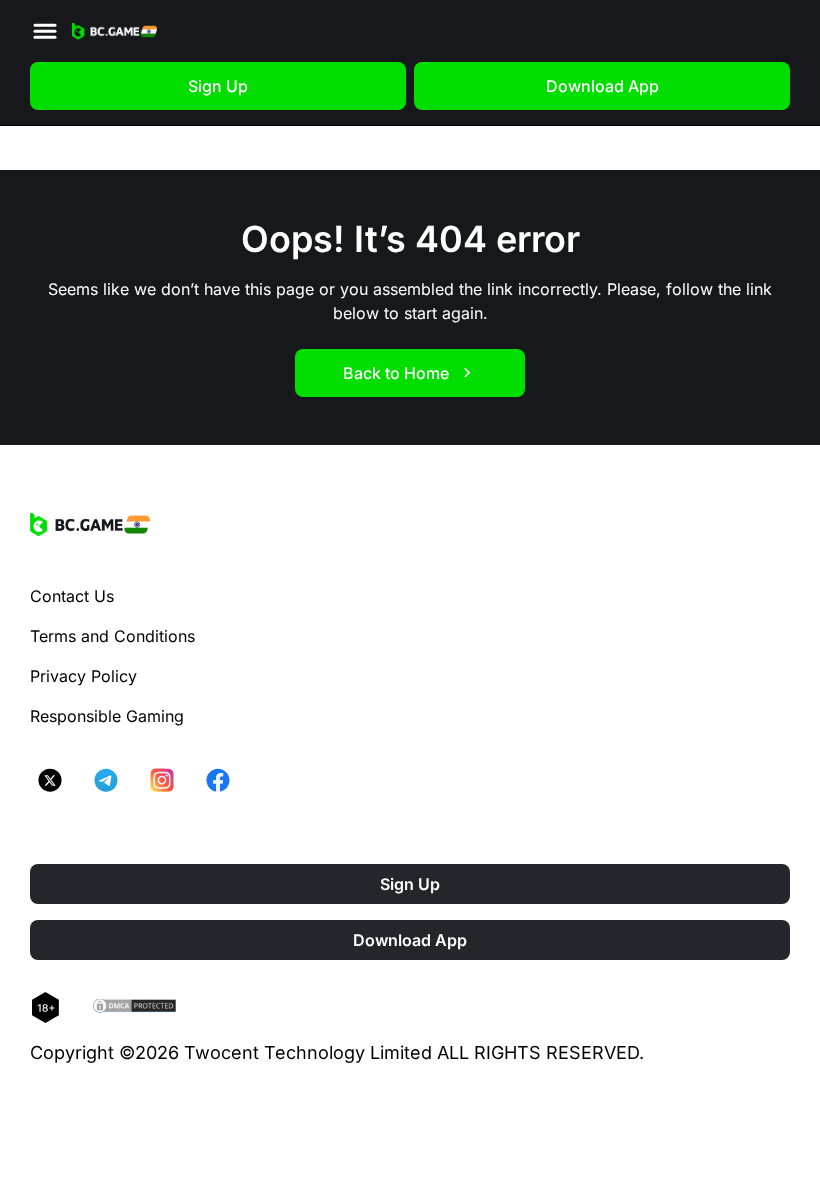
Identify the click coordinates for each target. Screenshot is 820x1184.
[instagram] (162, 780)
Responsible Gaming (107, 716)
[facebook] (218, 780)
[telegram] (106, 780)
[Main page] (114, 31)
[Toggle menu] (45, 31)
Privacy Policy (83, 676)
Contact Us (72, 596)
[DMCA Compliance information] (135, 1008)
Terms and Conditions (112, 636)
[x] (50, 780)
